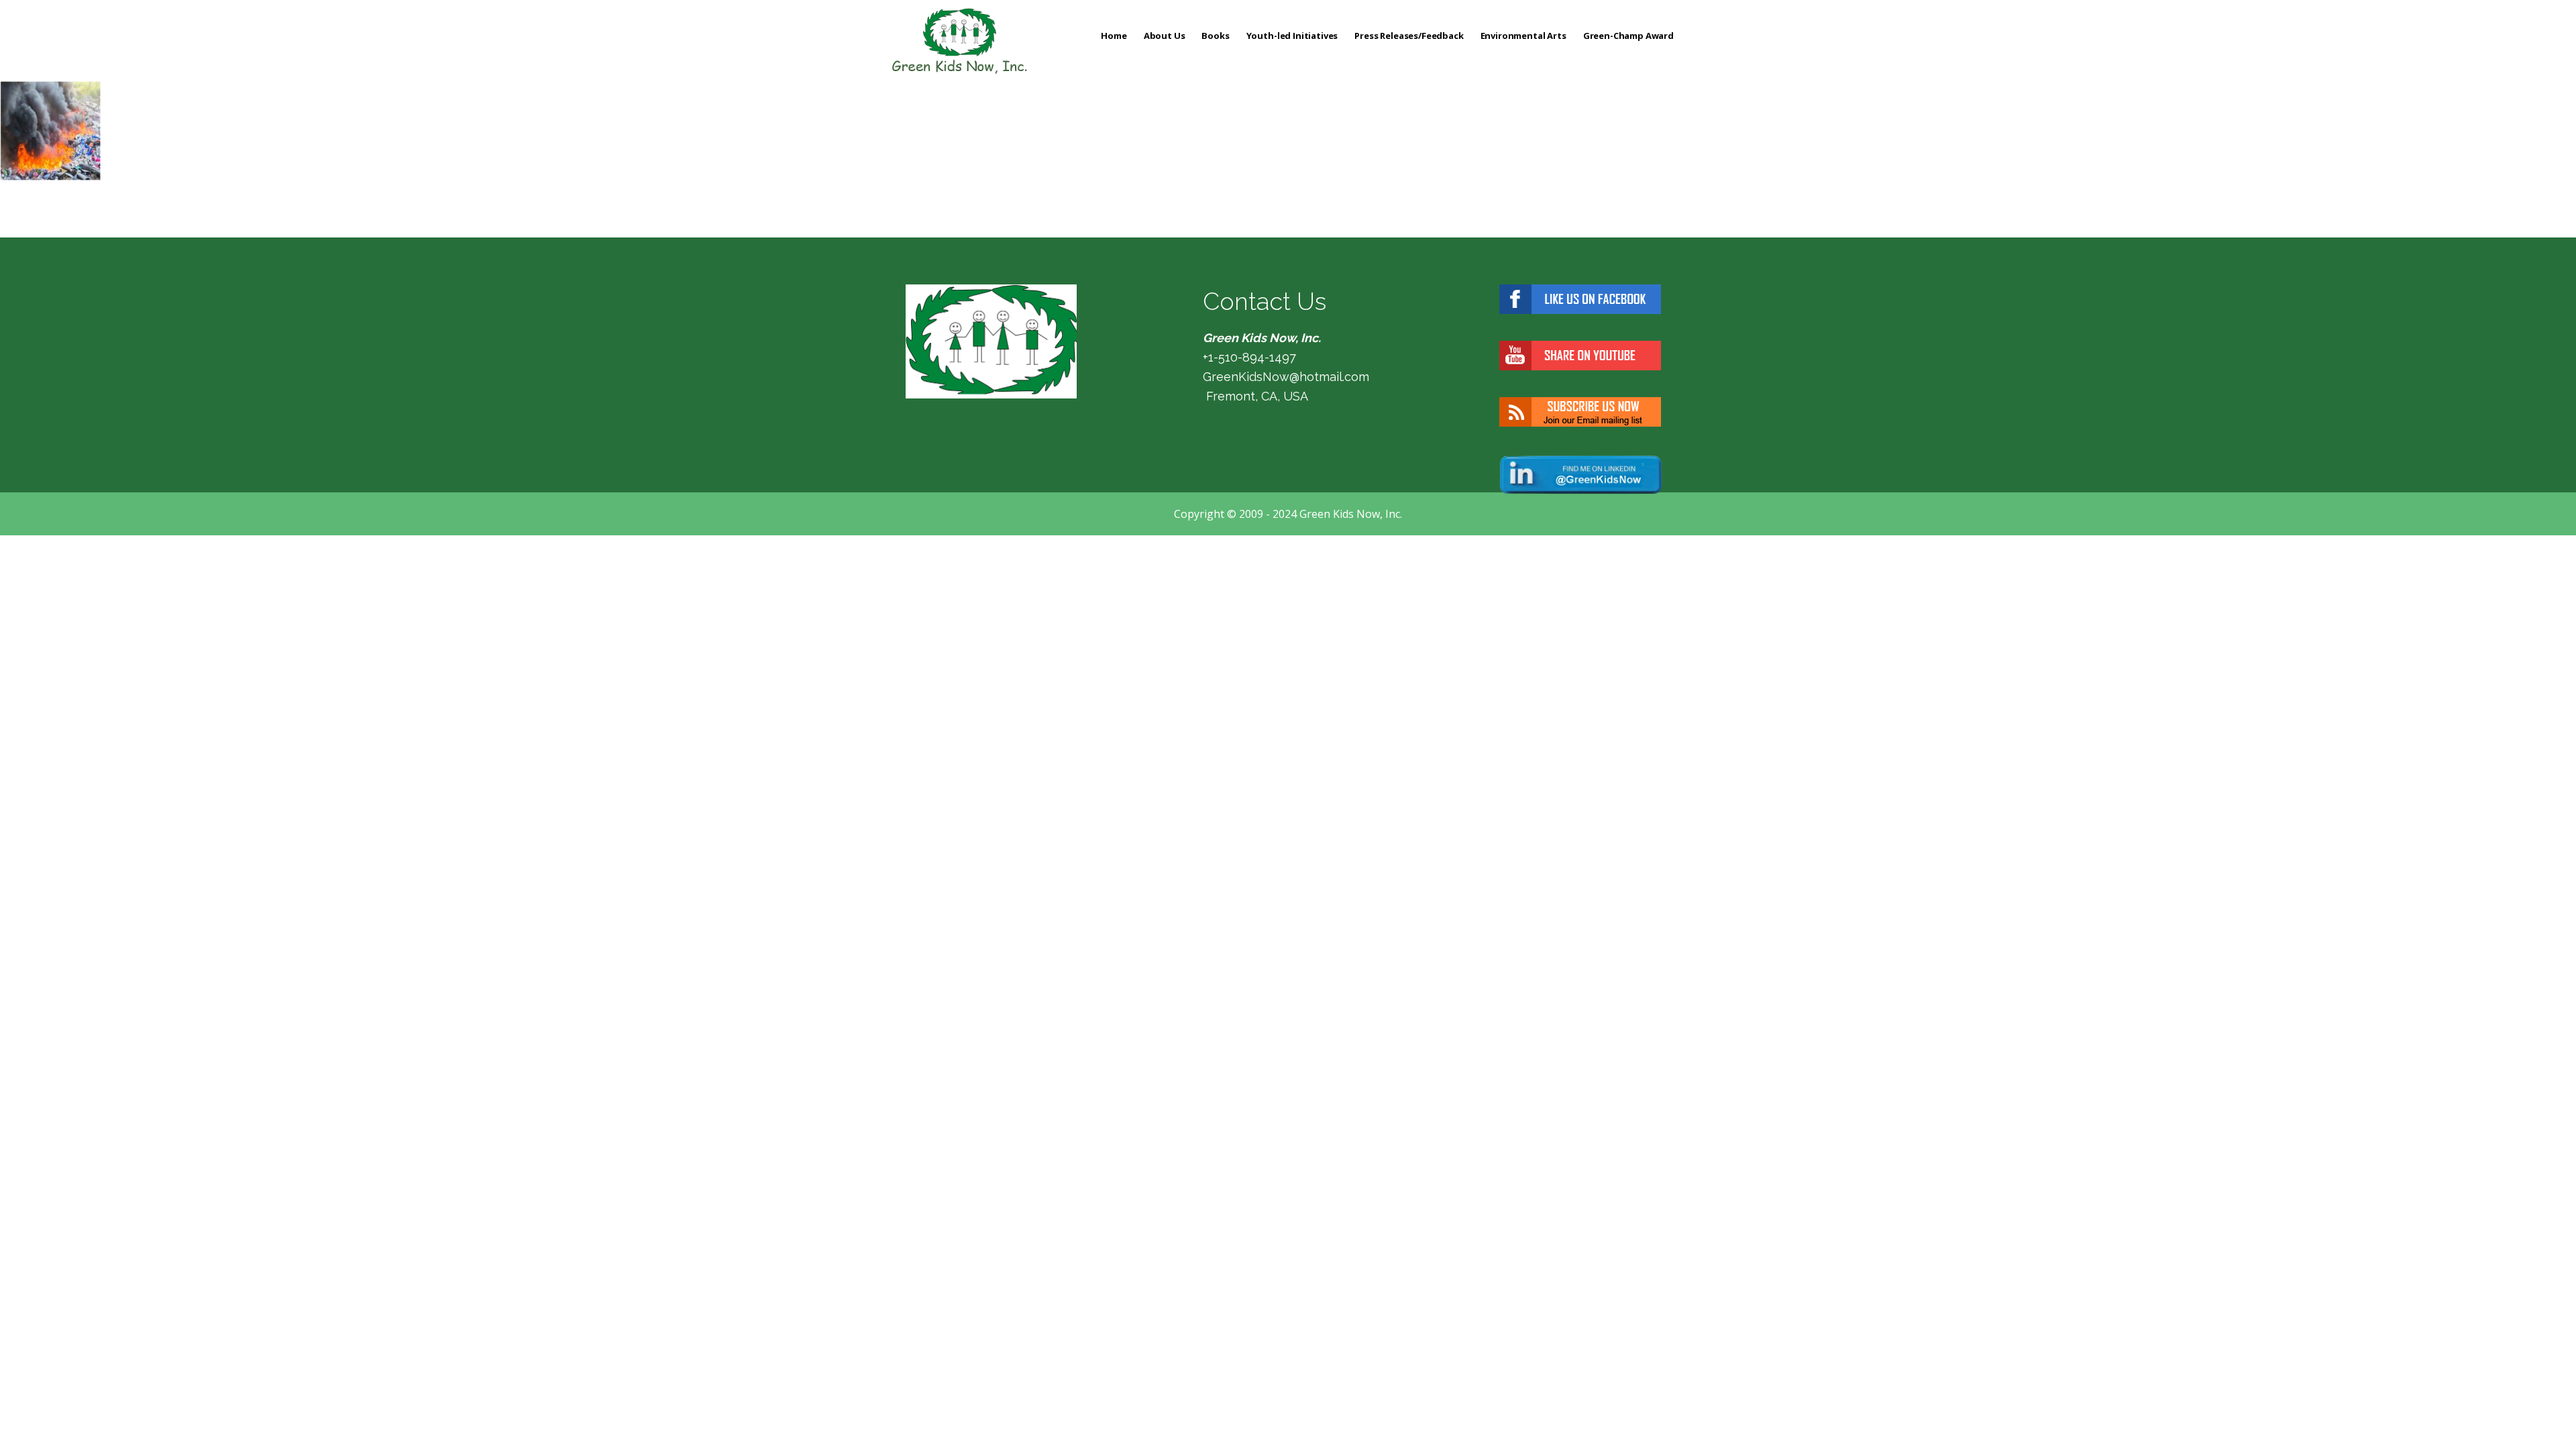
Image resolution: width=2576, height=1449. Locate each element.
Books (1215, 36)
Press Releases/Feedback (1409, 36)
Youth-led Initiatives (1292, 36)
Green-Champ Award (1628, 36)
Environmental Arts (1523, 36)
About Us (1165, 36)
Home (1114, 36)
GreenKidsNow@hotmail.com (1286, 377)
